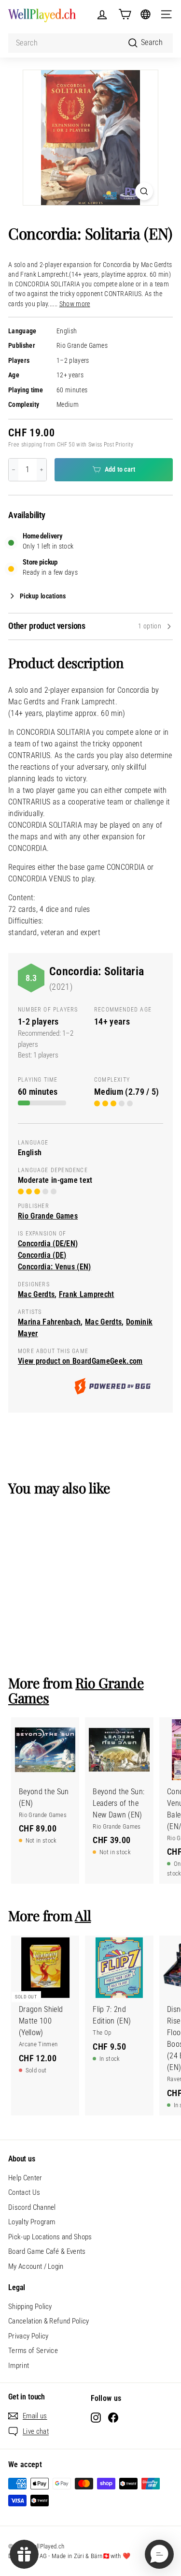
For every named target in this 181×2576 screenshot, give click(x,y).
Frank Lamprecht (87, 1294)
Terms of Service (33, 2351)
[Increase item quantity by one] (42, 470)
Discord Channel (32, 2207)
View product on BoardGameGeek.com (80, 1361)
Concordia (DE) (42, 1255)
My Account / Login (36, 2266)
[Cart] (125, 14)
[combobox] (90, 43)
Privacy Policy (28, 2336)
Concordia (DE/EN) (48, 1243)
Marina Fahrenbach (49, 1322)
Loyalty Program (32, 2222)
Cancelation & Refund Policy (49, 2321)
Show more (75, 304)
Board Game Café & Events (47, 2251)
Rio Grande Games (82, 346)
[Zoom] (144, 191)
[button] (159, 2554)
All (83, 1915)
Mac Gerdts (36, 1294)
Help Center (25, 2178)
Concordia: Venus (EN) (55, 1267)
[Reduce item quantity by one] (14, 470)
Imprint (19, 2366)
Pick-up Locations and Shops (50, 2237)
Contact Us (24, 2192)
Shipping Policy (30, 2307)
